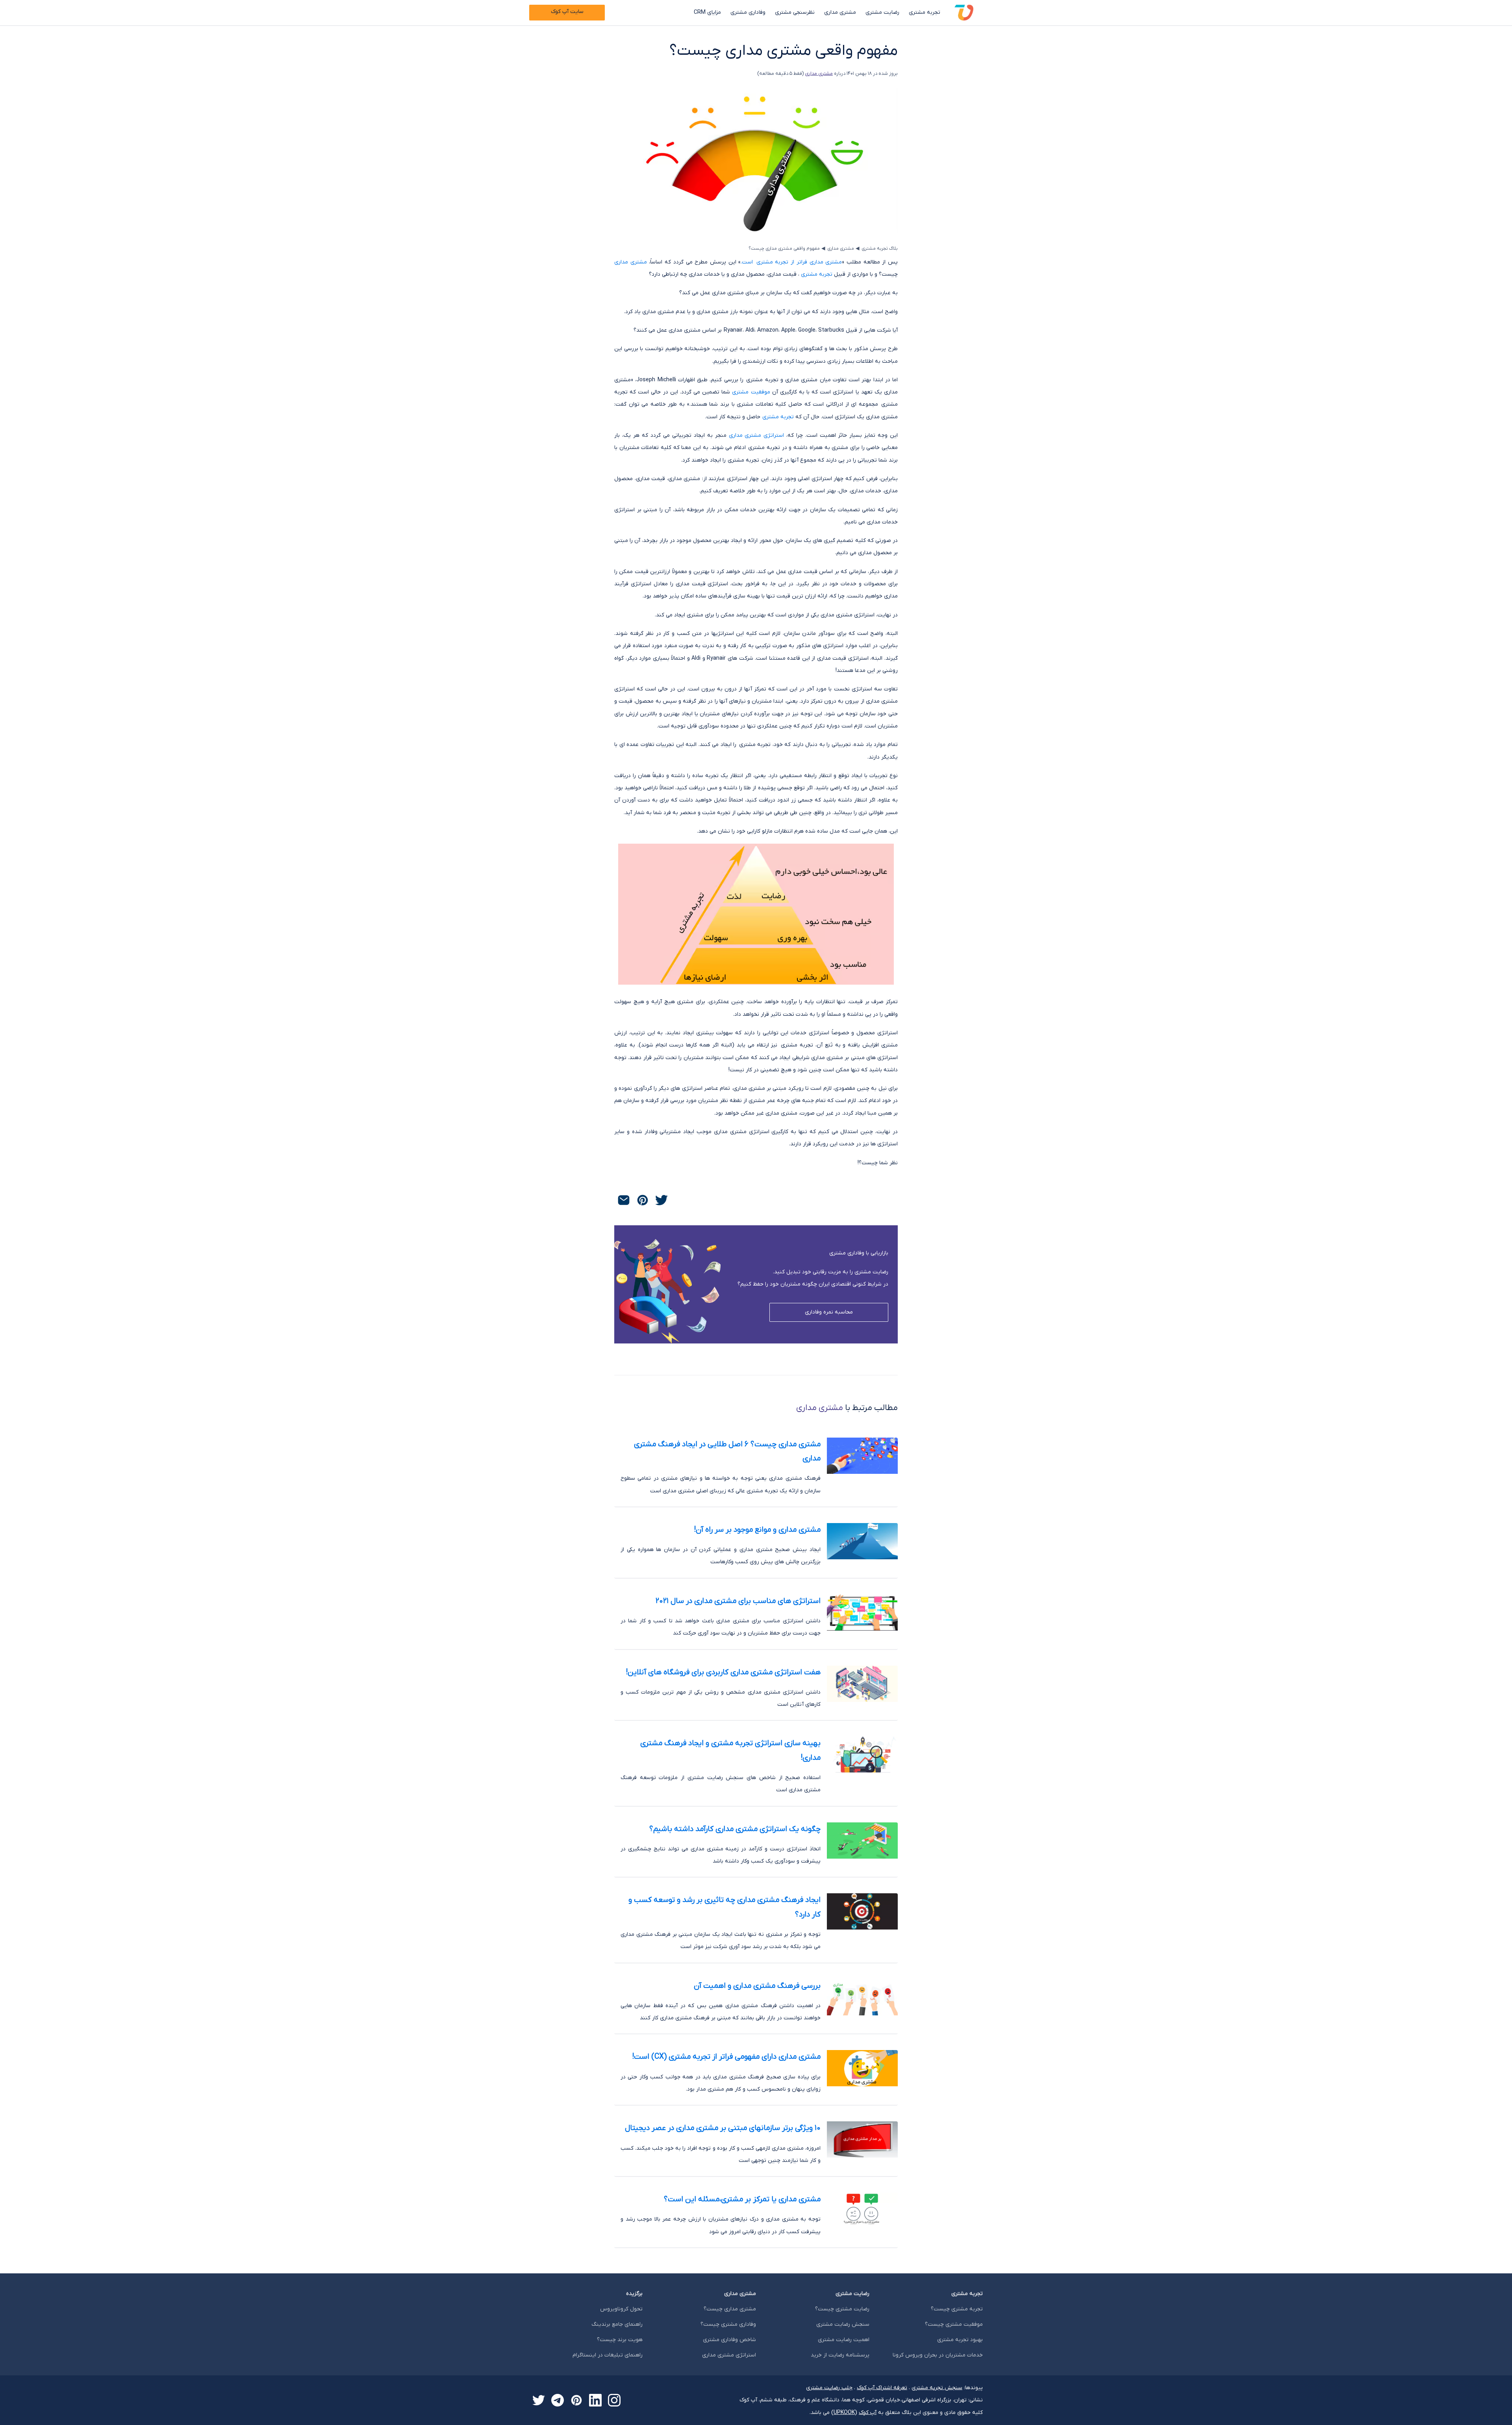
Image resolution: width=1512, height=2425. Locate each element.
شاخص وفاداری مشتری (729, 2340)
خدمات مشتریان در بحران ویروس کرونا (938, 2355)
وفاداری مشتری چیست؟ (728, 2324)
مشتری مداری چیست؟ (730, 2309)
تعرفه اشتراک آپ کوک (882, 2388)
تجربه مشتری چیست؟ (957, 2309)
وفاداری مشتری (748, 12)
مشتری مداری (840, 12)
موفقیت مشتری (751, 392)
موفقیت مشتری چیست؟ (954, 2324)
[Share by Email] (624, 1200)
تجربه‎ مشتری (817, 274)
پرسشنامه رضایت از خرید (840, 2355)
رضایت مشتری (882, 12)
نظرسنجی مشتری (795, 12)
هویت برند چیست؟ (620, 2340)
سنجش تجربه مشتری (937, 2388)
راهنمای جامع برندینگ (617, 2324)
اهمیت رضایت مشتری (844, 2340)
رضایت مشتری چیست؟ (842, 2309)
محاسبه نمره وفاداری (829, 1312)
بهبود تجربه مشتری (960, 2340)
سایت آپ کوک (567, 12)
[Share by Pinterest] (643, 1200)
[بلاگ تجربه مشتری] (964, 13)
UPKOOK (844, 2413)
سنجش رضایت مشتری (843, 2324)
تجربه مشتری (925, 12)
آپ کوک (868, 2413)
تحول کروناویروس (621, 2309)
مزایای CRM (707, 12)
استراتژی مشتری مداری (757, 435)
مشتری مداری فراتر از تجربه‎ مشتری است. (791, 262)
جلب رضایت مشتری (829, 2388)
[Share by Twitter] (661, 1200)
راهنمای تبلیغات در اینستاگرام (608, 2355)
